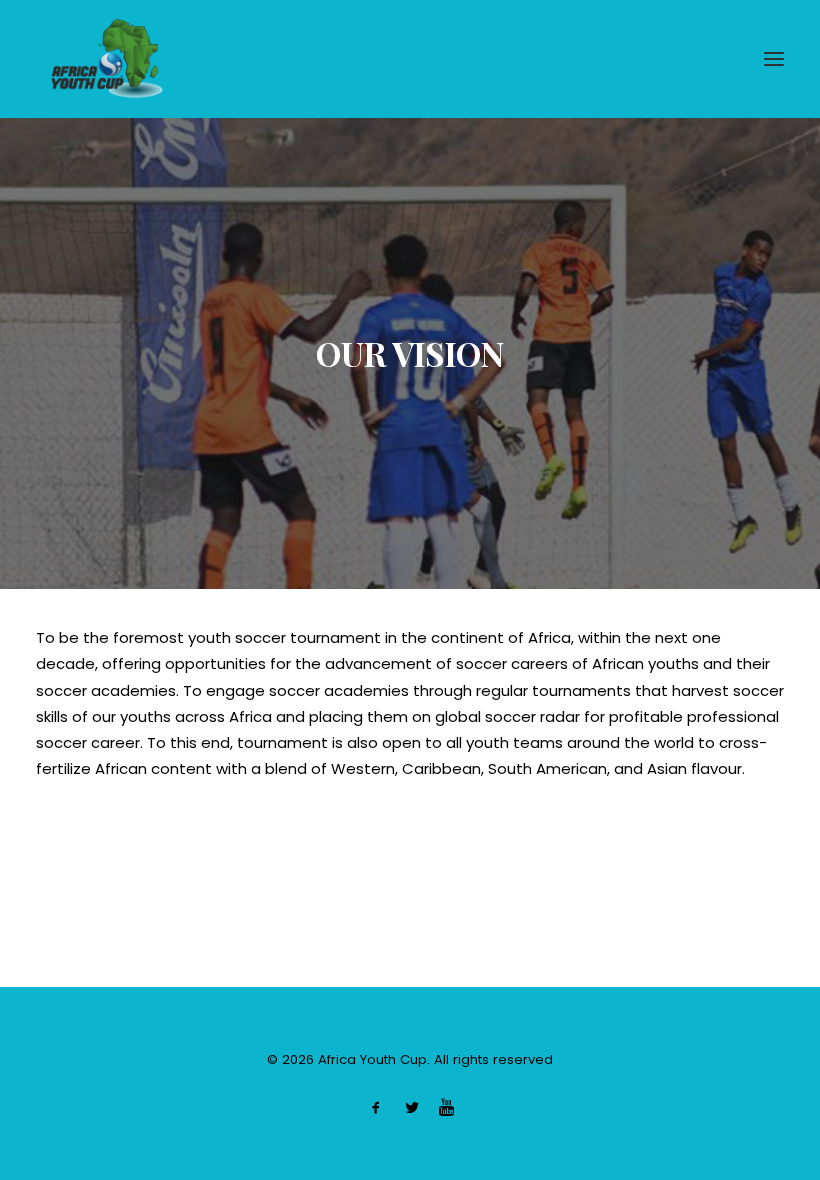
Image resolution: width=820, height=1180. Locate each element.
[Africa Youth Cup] (107, 59)
